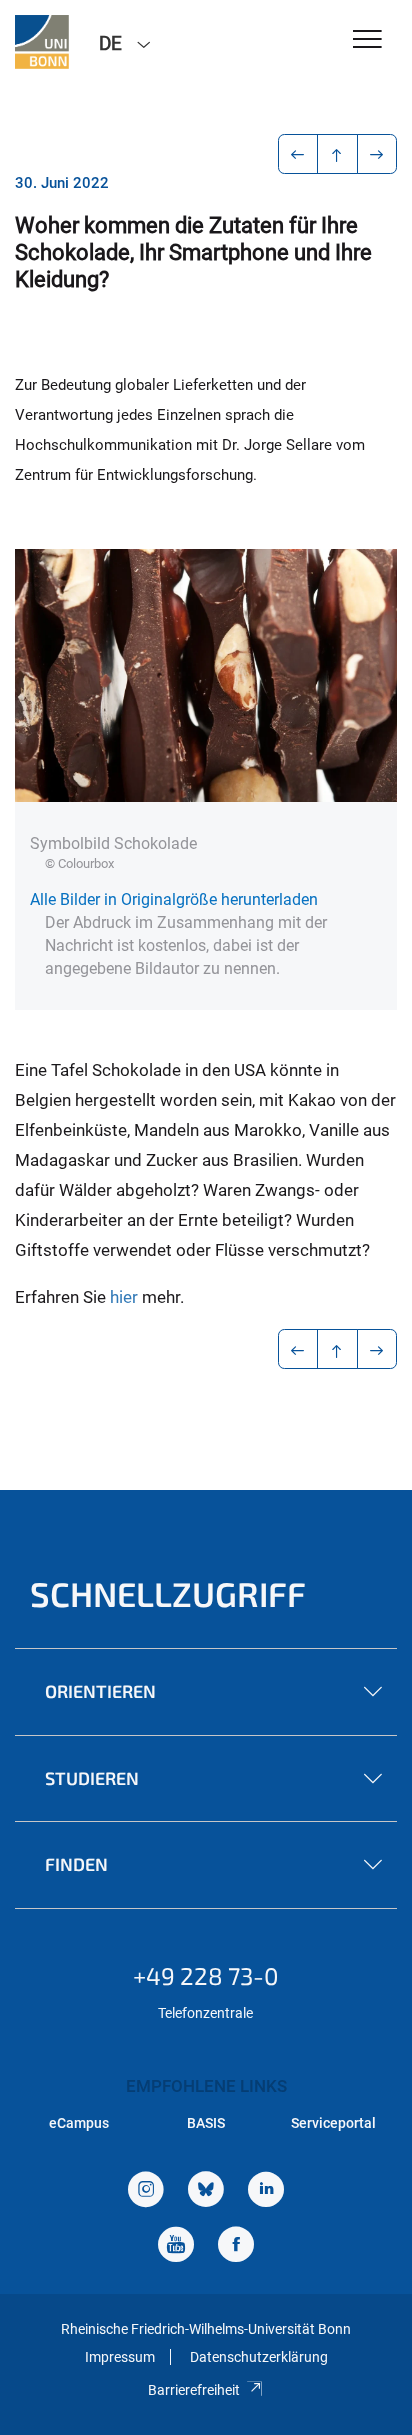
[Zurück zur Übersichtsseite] (337, 154)
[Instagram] (146, 2191)
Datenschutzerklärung (259, 2357)
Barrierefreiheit (194, 2390)
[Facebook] (236, 2246)
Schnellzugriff (168, 1593)
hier (126, 1297)
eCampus (79, 2123)
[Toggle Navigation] (367, 40)
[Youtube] (176, 2246)
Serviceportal (333, 2123)
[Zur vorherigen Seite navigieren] (298, 154)
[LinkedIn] (266, 2191)
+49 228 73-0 (206, 1975)
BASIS (206, 2123)
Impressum (120, 2357)
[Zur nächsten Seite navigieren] (377, 154)
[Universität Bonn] (42, 42)
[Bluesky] (206, 2191)
